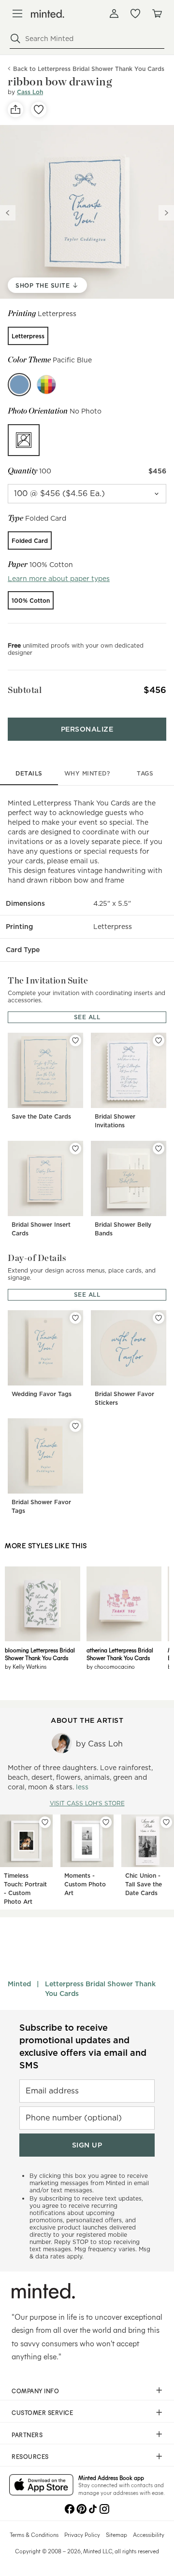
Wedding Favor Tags (42, 1394)
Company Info (35, 2391)
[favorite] (39, 110)
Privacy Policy (82, 2534)
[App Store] (41, 2486)
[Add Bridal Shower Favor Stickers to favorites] (159, 1318)
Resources (30, 2456)
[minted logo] (48, 14)
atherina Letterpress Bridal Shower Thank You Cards (120, 1654)
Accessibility (149, 2534)
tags (145, 773)
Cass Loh (30, 92)
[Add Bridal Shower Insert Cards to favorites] (75, 1149)
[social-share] (15, 110)
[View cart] (157, 14)
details (29, 773)
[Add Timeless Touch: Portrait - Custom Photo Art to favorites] (45, 1822)
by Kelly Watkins (26, 1666)
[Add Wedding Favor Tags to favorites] (75, 1318)
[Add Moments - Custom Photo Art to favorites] (106, 1822)
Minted (19, 1984)
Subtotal (25, 690)
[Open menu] (17, 14)
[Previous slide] (8, 213)
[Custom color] (46, 385)
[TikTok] (93, 2508)
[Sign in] (114, 14)
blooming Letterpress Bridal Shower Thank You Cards (40, 1654)
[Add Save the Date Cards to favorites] (75, 1040)
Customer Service (42, 2412)
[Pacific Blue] (19, 385)
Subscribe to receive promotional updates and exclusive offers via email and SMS (83, 2046)
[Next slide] (166, 213)
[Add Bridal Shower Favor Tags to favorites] (75, 1426)
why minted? (87, 773)
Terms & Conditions (34, 2534)
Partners (27, 2435)
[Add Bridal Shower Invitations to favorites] (159, 1040)
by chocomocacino (111, 1666)
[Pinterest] (81, 2508)
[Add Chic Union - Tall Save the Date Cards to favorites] (166, 1822)
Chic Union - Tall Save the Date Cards (144, 1884)
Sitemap (116, 2534)
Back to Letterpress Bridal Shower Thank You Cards (89, 69)
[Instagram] (104, 2508)
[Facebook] (70, 2508)
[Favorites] (135, 14)
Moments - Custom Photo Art (85, 1884)
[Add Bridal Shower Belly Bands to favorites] (159, 1149)
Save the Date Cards (41, 1116)
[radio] (28, 336)
